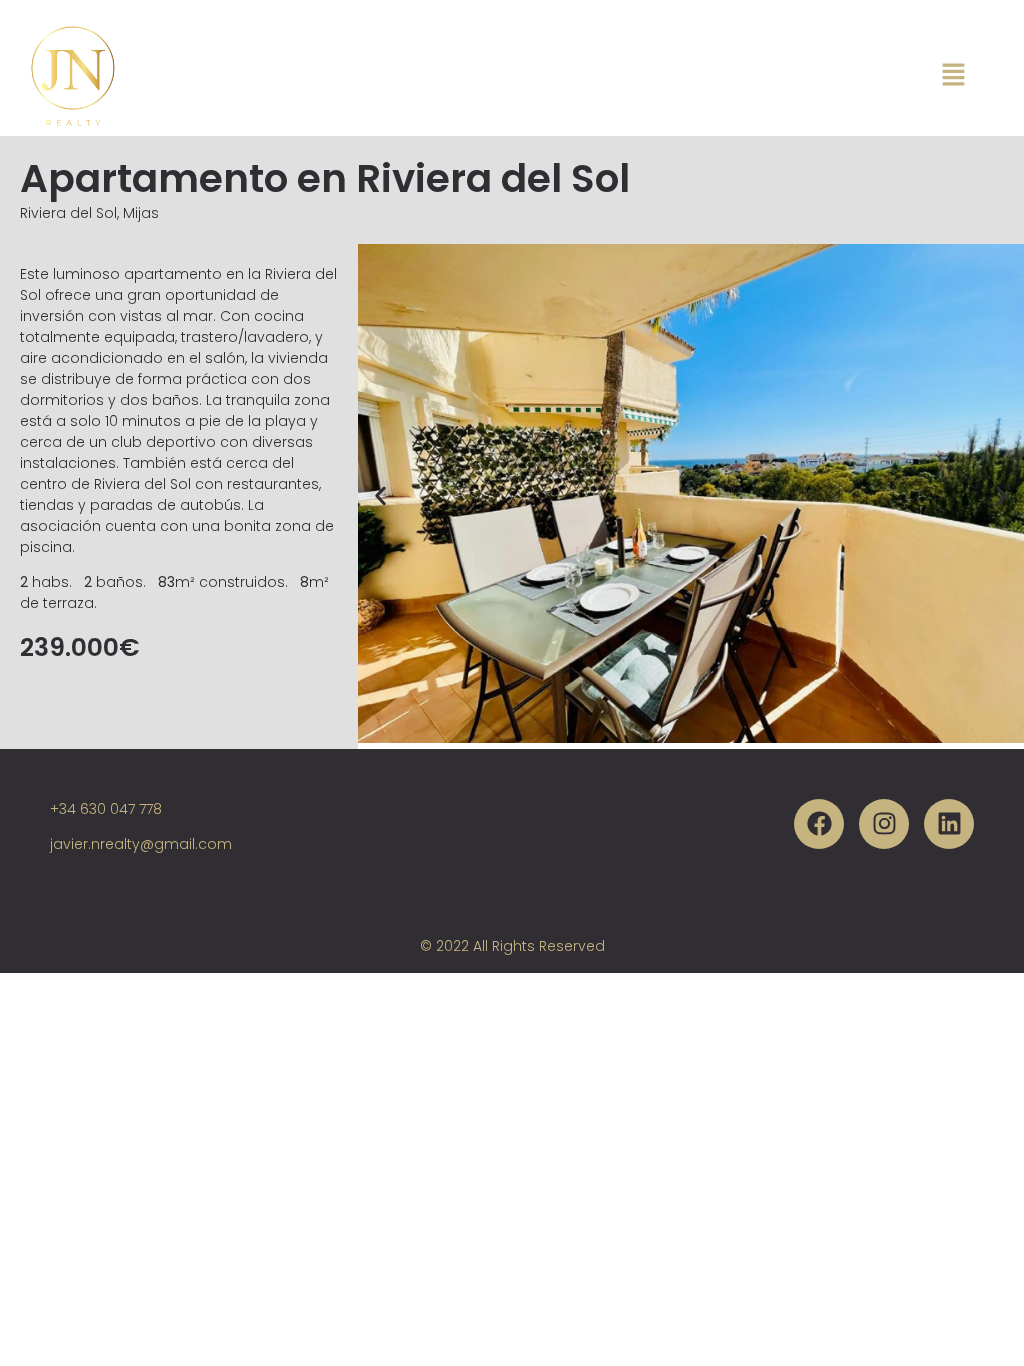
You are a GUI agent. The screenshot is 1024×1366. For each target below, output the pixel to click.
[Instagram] (884, 824)
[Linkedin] (949, 824)
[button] (380, 496)
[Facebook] (819, 824)
